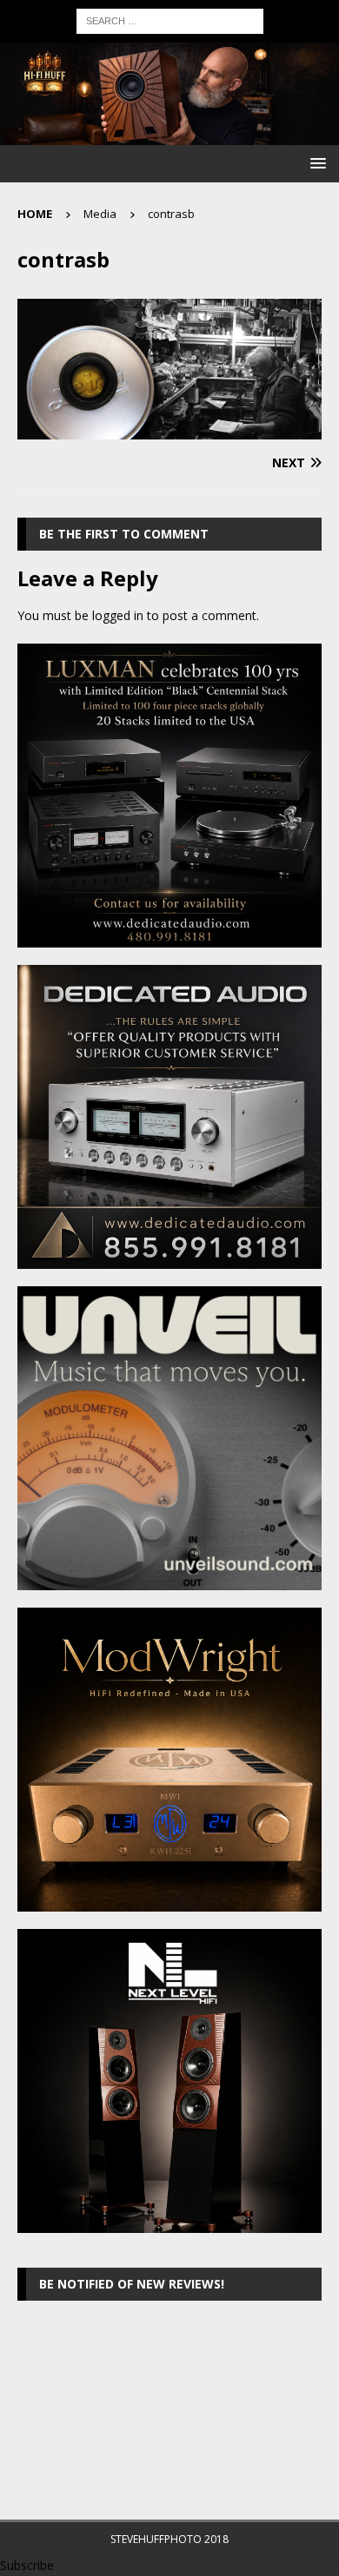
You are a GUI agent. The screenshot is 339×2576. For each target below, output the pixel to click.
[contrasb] (169, 429)
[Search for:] (170, 20)
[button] (315, 163)
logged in (118, 615)
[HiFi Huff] (169, 135)
